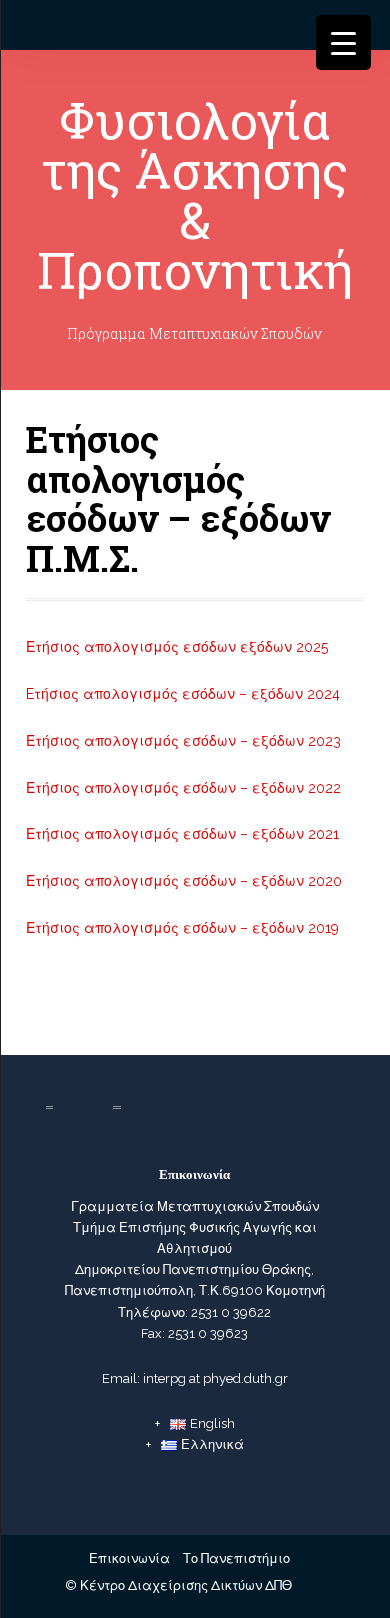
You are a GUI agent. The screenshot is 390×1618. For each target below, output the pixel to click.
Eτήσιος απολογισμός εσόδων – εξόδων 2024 (183, 694)
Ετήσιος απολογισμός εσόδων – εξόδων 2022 (183, 788)
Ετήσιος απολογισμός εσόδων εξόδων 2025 (177, 647)
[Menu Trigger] (343, 42)
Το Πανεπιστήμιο (236, 1558)
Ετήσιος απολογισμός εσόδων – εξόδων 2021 (182, 834)
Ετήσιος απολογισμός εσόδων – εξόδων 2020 (184, 881)
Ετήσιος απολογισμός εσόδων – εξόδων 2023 (183, 741)
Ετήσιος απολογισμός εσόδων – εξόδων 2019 (182, 928)
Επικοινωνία (129, 1558)
